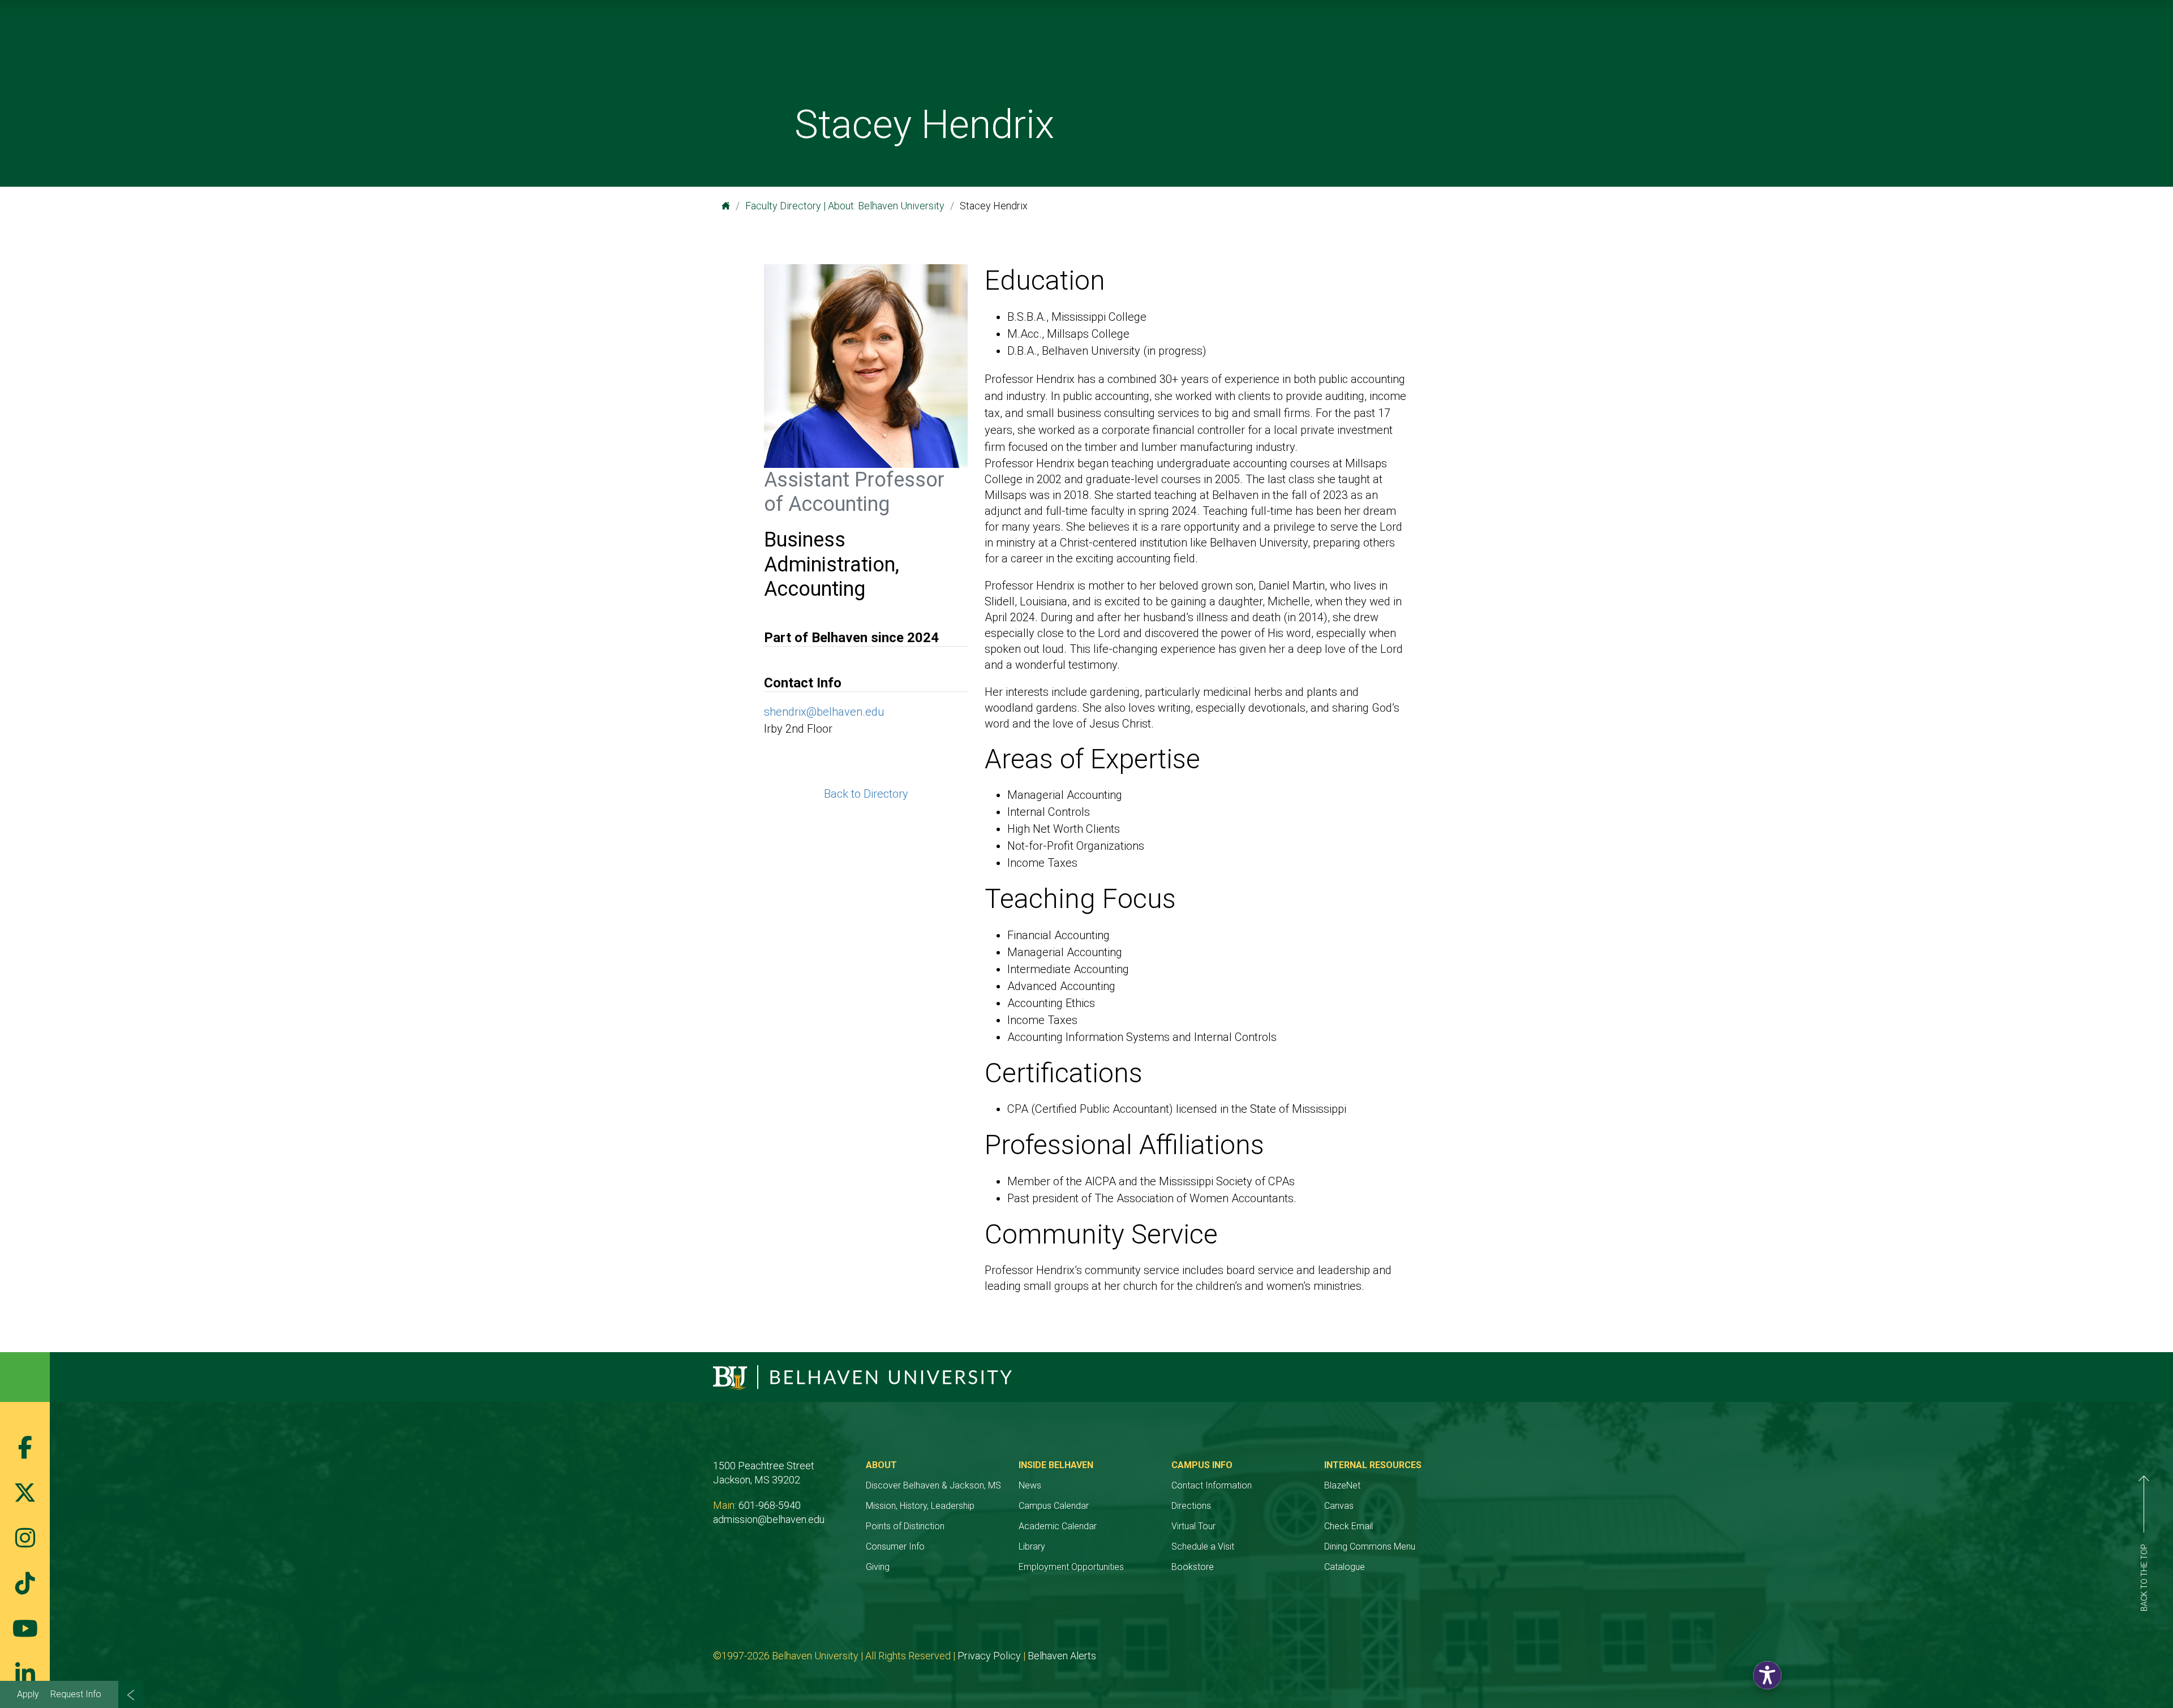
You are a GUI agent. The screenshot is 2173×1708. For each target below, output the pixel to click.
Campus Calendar (1054, 1506)
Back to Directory (866, 794)
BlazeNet (1342, 1485)
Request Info (76, 1694)
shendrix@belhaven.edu (824, 712)
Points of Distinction (905, 1526)
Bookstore (1193, 1567)
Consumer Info (895, 1546)
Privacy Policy (989, 1656)
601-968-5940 (770, 1505)
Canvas (1339, 1506)
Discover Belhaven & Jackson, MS (933, 1485)
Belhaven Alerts (1062, 1656)
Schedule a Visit (1203, 1546)
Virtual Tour (1193, 1526)
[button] (1767, 1675)
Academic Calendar (1058, 1526)
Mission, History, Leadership (920, 1506)
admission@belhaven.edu (769, 1519)
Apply (28, 1694)
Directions (1191, 1506)
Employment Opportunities (1071, 1567)
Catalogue (1345, 1567)
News (1030, 1485)
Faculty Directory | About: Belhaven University (845, 206)
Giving (878, 1567)
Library (1032, 1546)
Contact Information (1212, 1485)
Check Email (1349, 1526)
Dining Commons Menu (1370, 1546)
